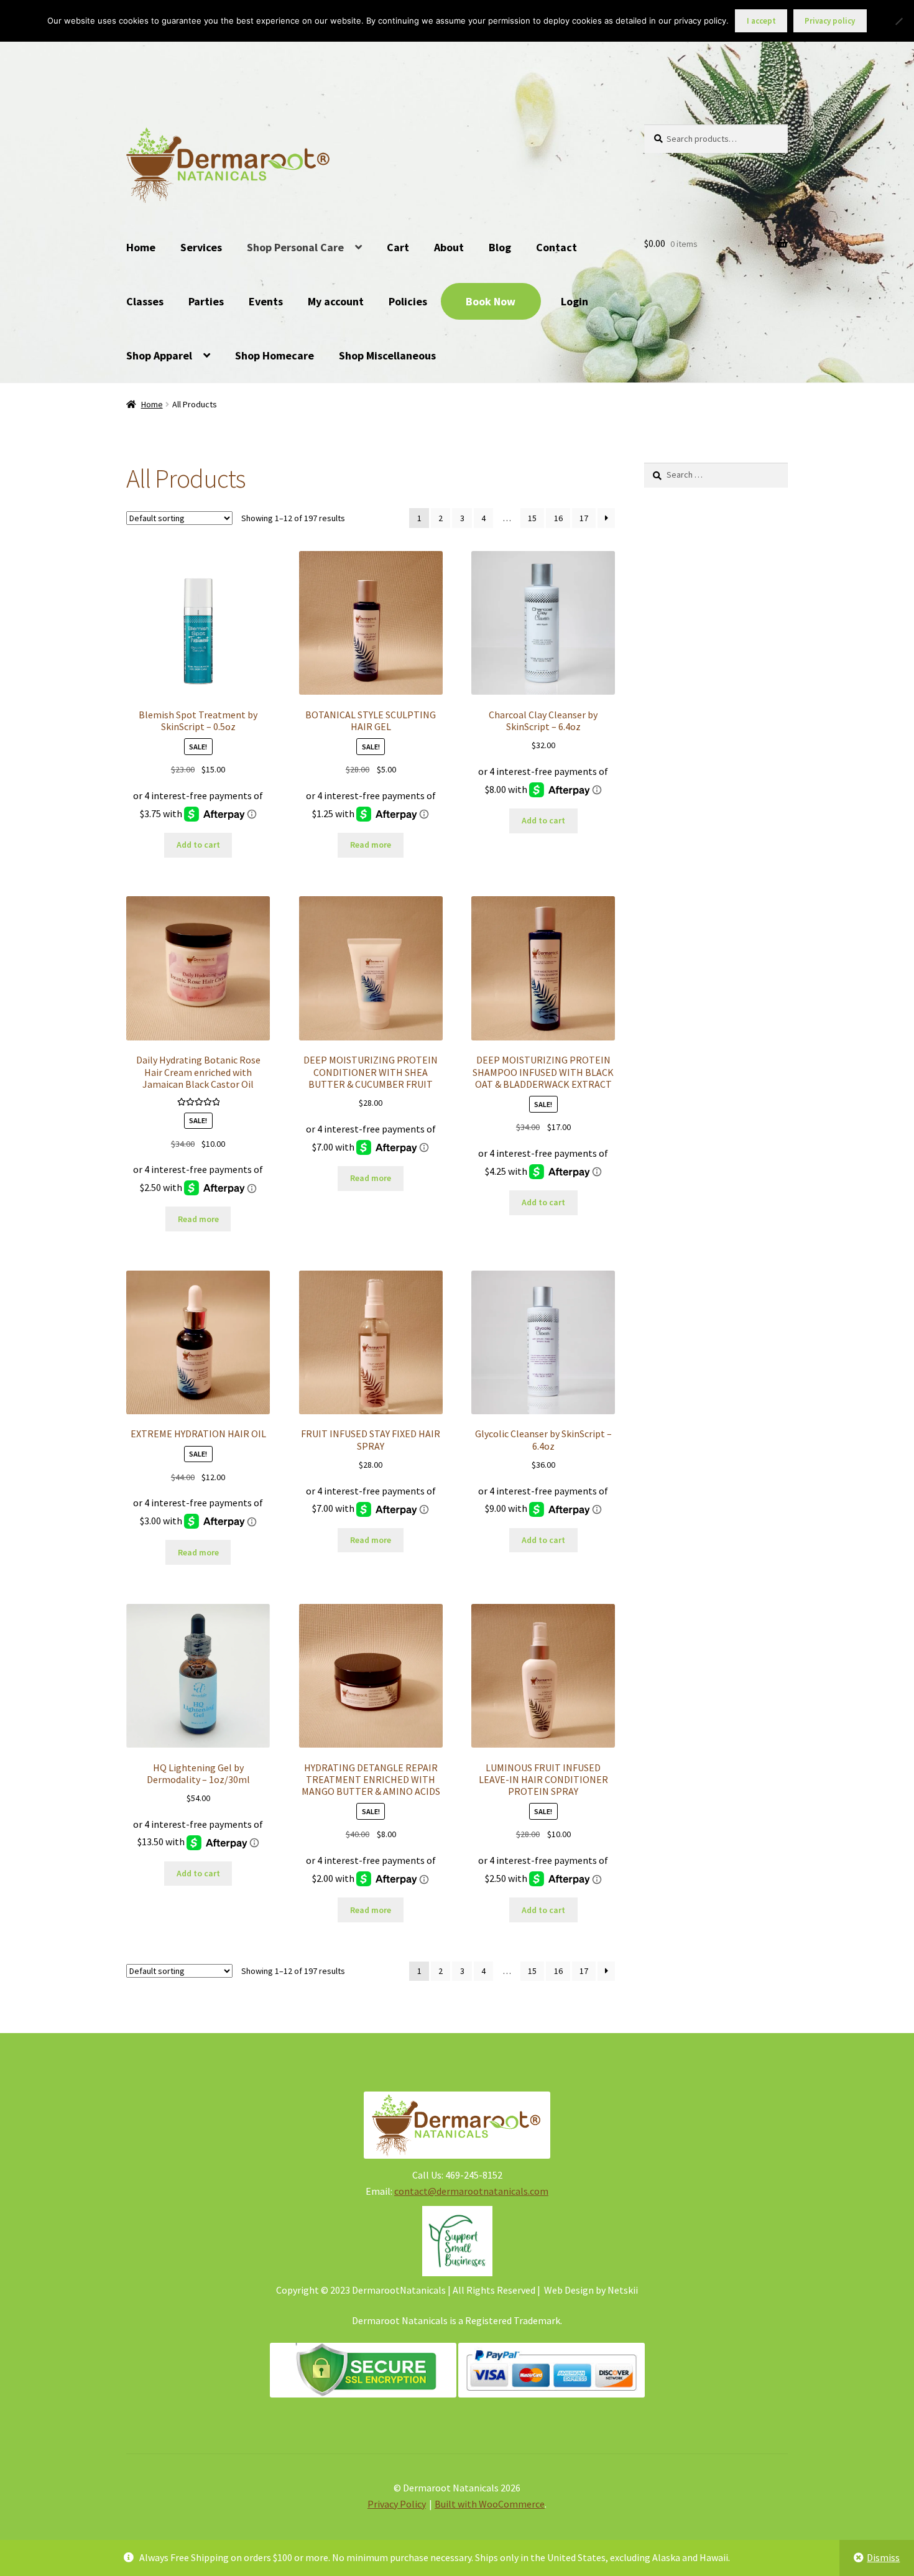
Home (141, 247)
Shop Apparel (159, 355)
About (449, 247)
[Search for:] (716, 475)
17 (584, 518)
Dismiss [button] (883, 2557)
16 (558, 518)
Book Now (491, 301)
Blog (500, 247)
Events (266, 301)
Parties (206, 301)
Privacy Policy (397, 2504)
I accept (761, 21)
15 (532, 518)
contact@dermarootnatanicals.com (471, 2191)
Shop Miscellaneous (387, 355)
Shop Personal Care (295, 247)
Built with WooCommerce (490, 2504)
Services (201, 247)
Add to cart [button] (198, 845)
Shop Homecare (275, 355)
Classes (145, 301)
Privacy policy (830, 21)
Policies (408, 301)
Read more (371, 845)
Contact (556, 247)
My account (336, 301)
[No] (898, 21)
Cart (398, 247)
